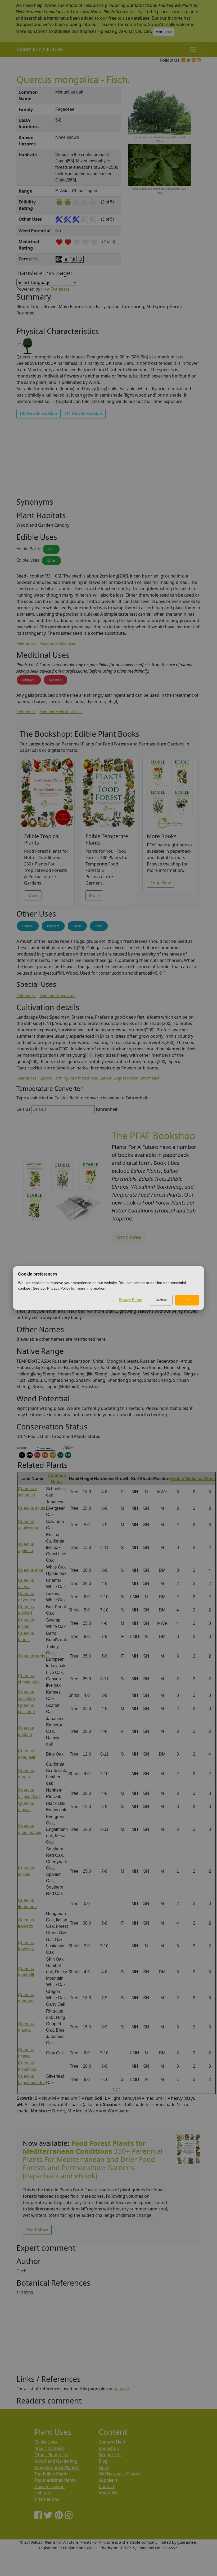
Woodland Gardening (56, 2461)
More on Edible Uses (58, 643)
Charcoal (28, 926)
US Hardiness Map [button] (84, 414)
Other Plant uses (51, 2455)
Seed (51, 549)
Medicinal (194, 1479)
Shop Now (161, 883)
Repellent (53, 926)
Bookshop (109, 2448)
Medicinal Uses (49, 2448)
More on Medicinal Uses (61, 712)
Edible (178, 1479)
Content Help (112, 2442)
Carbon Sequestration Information (130, 1078)
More (33, 895)
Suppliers (108, 2480)
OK (187, 1300)
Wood (99, 926)
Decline (161, 1300)
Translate (60, 289)
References (26, 643)
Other (210, 1479)
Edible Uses (46, 2442)
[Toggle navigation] (193, 50)
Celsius (23, 1109)
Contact (107, 2486)
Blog (103, 2461)
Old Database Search (120, 2474)
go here (121, 2389)
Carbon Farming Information (65, 1078)
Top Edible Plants (51, 2474)
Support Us (110, 2455)
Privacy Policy (130, 1300)
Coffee (51, 561)
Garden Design (49, 2486)
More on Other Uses (57, 996)
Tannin (77, 926)
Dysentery (56, 680)
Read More (37, 2230)
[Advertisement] (108, 460)
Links (104, 2467)
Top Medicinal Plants (55, 2480)
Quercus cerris (32, 1656)
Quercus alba (31, 1570)
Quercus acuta (32, 1508)
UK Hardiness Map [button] (39, 414)
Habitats (43, 2493)
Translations (47, 2499)
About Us (108, 2493)
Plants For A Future (40, 49)
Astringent (29, 680)
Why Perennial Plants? (56, 2467)
